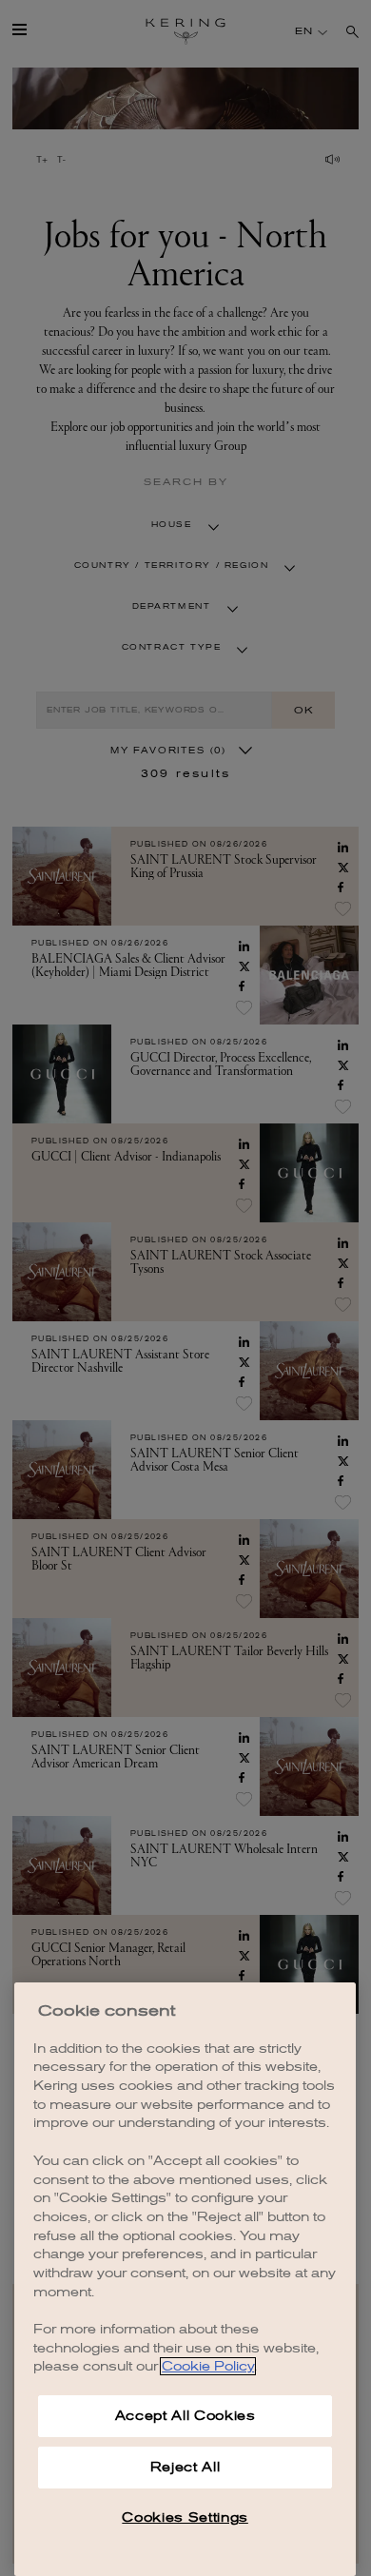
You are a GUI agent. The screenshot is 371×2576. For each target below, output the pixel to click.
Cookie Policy (208, 2366)
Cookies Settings (185, 2517)
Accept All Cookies (185, 2416)
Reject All (185, 2467)
